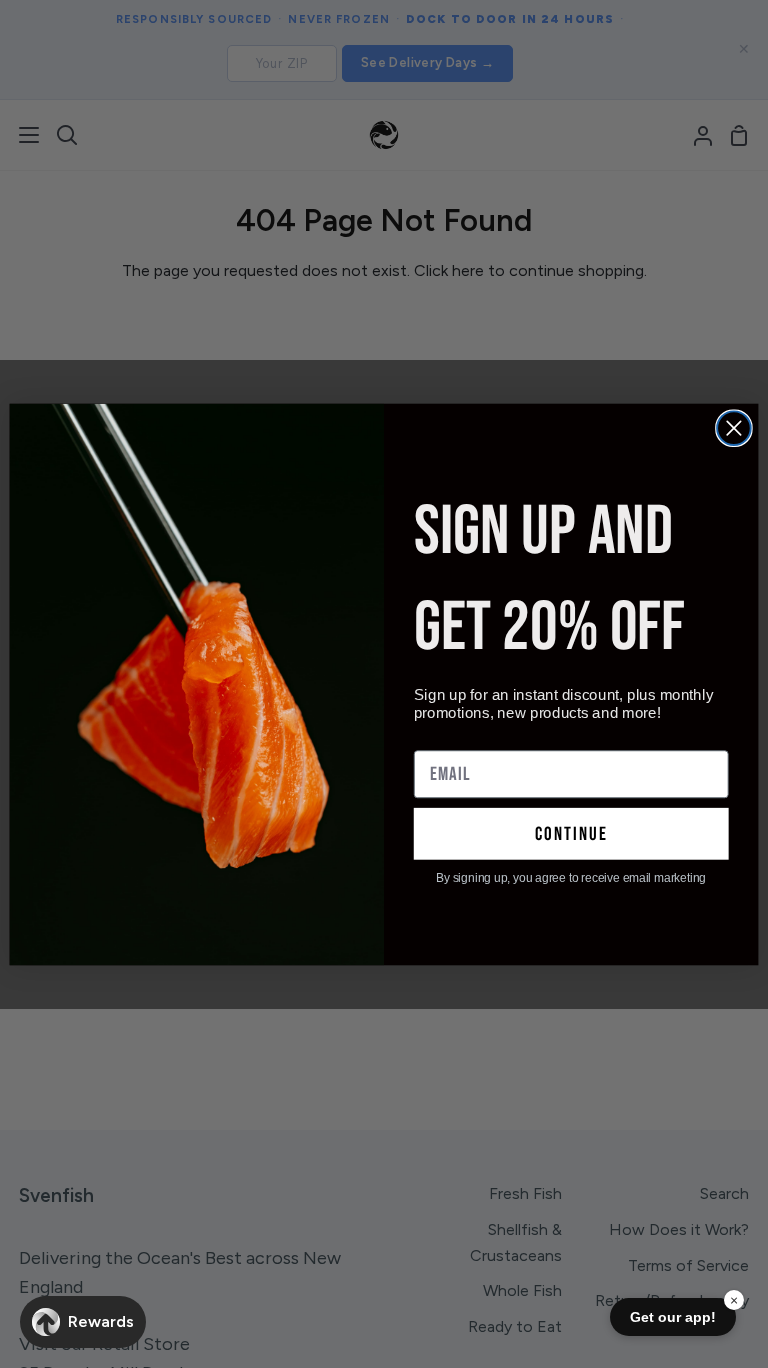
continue (571, 833)
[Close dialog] (734, 428)
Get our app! (673, 1317)
